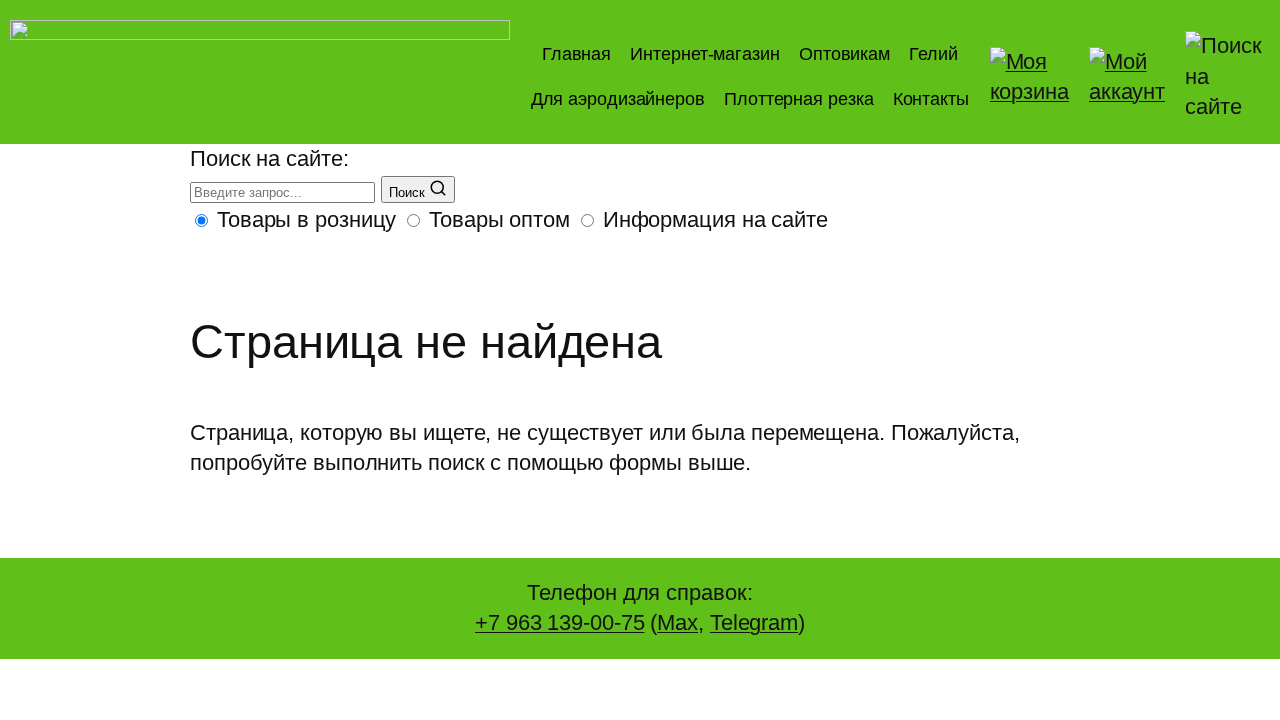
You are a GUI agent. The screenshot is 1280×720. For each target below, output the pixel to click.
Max (677, 622)
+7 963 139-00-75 (559, 622)
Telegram (754, 622)
